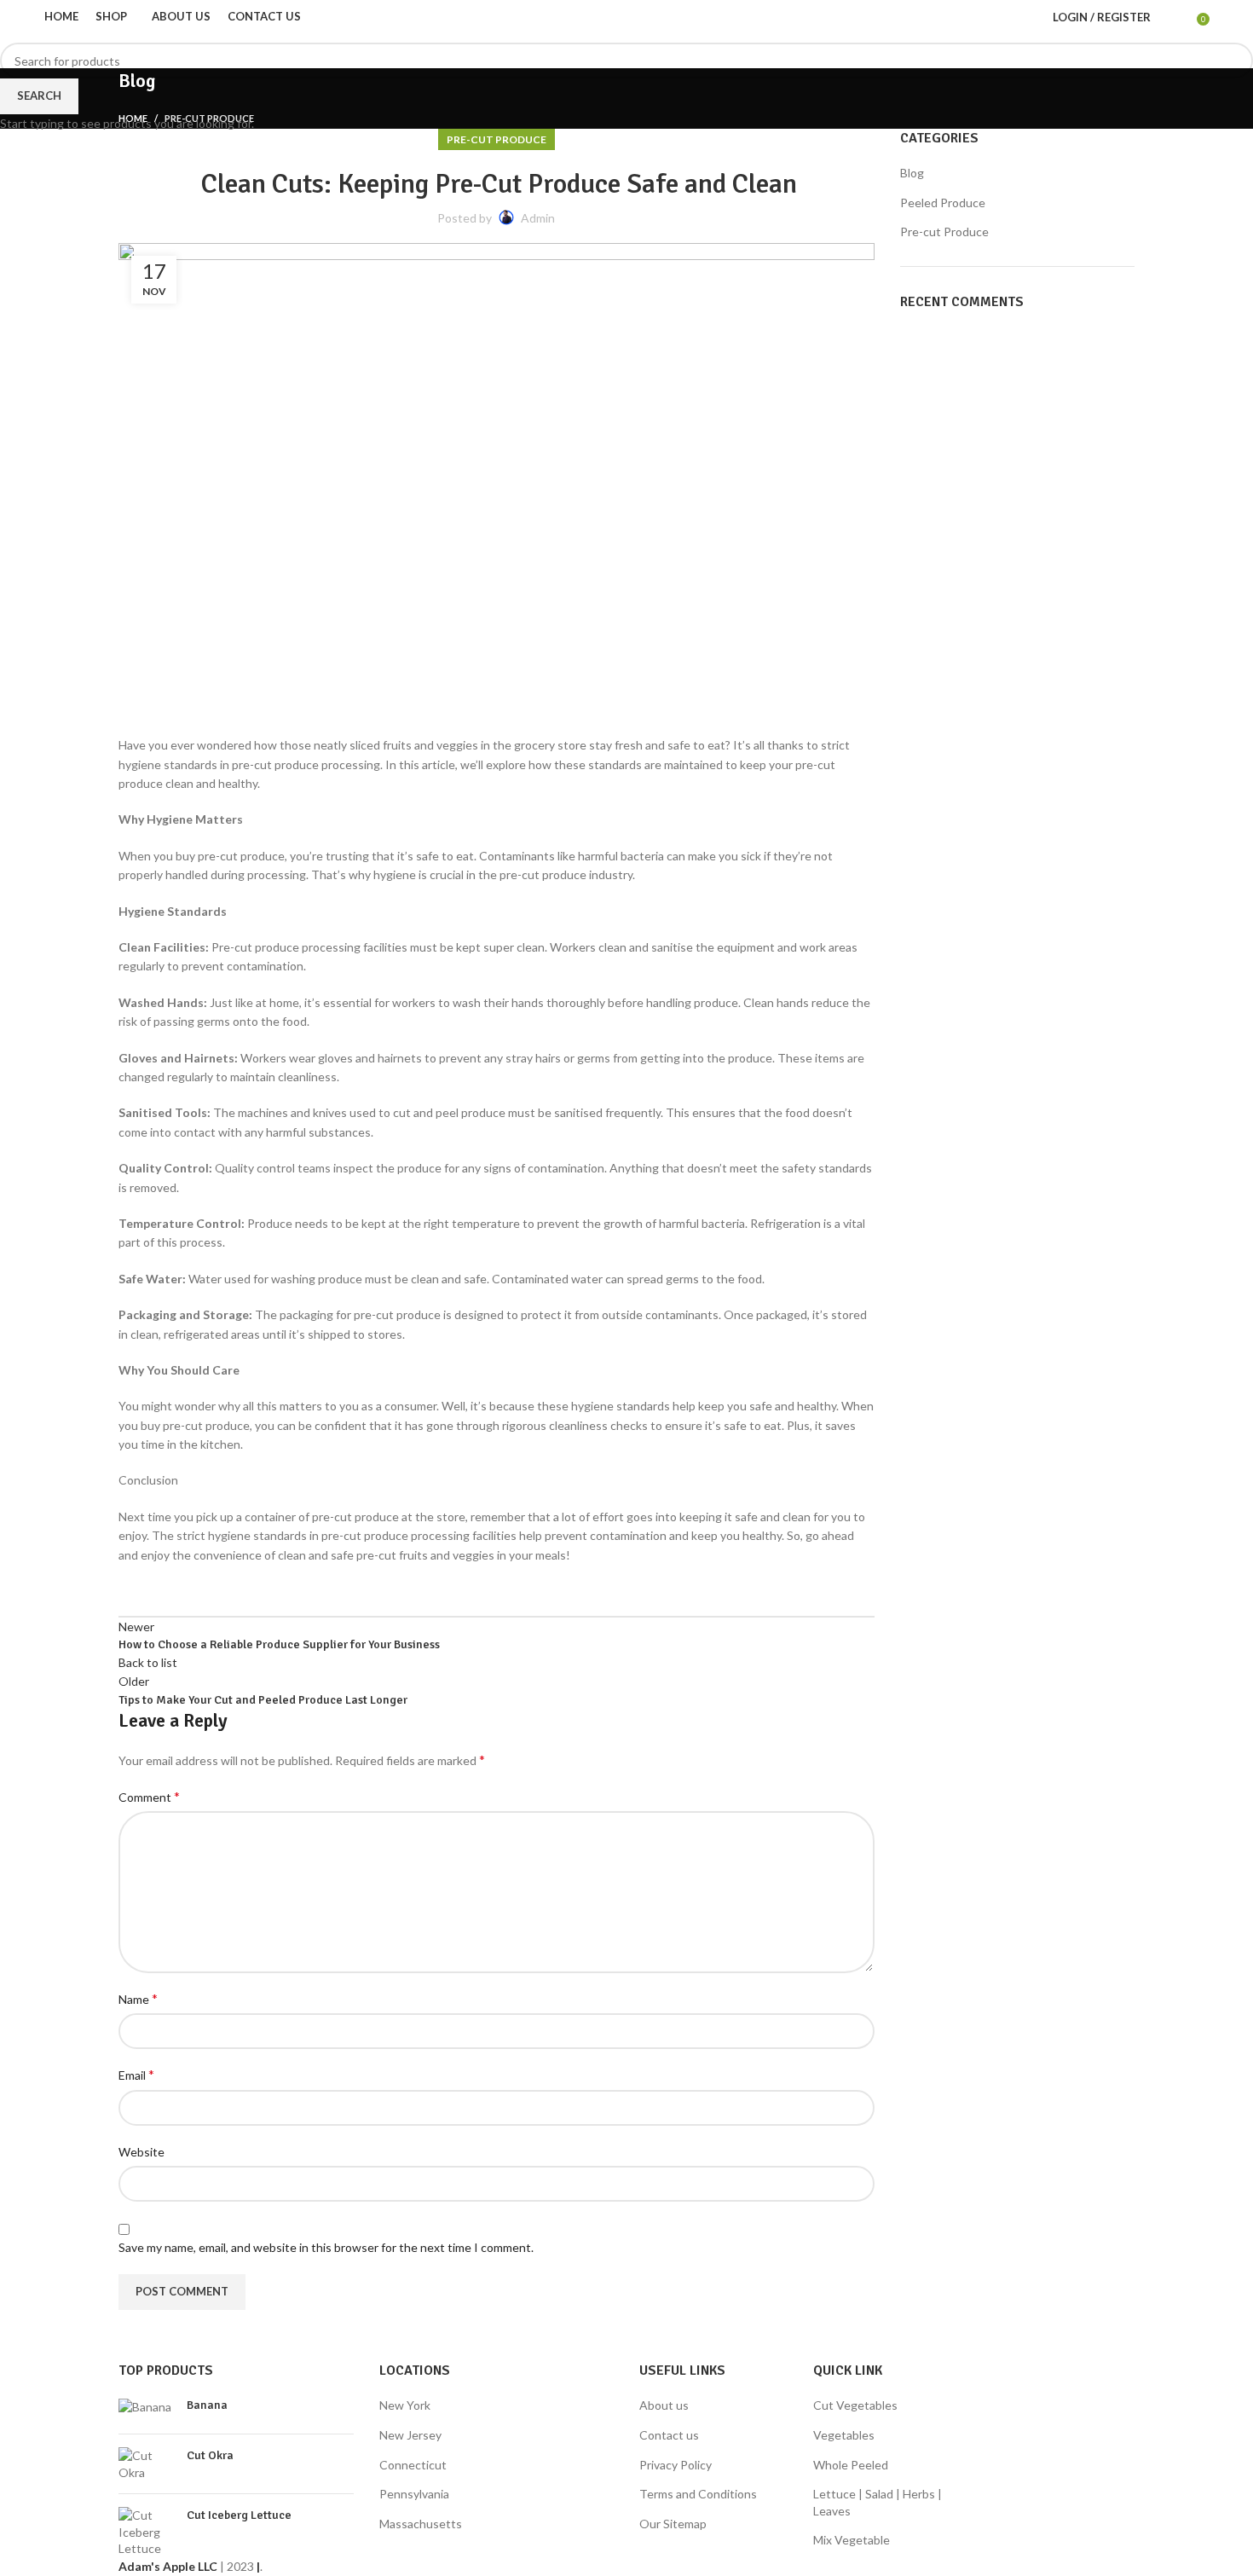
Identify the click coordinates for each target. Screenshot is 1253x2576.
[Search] (1168, 17)
